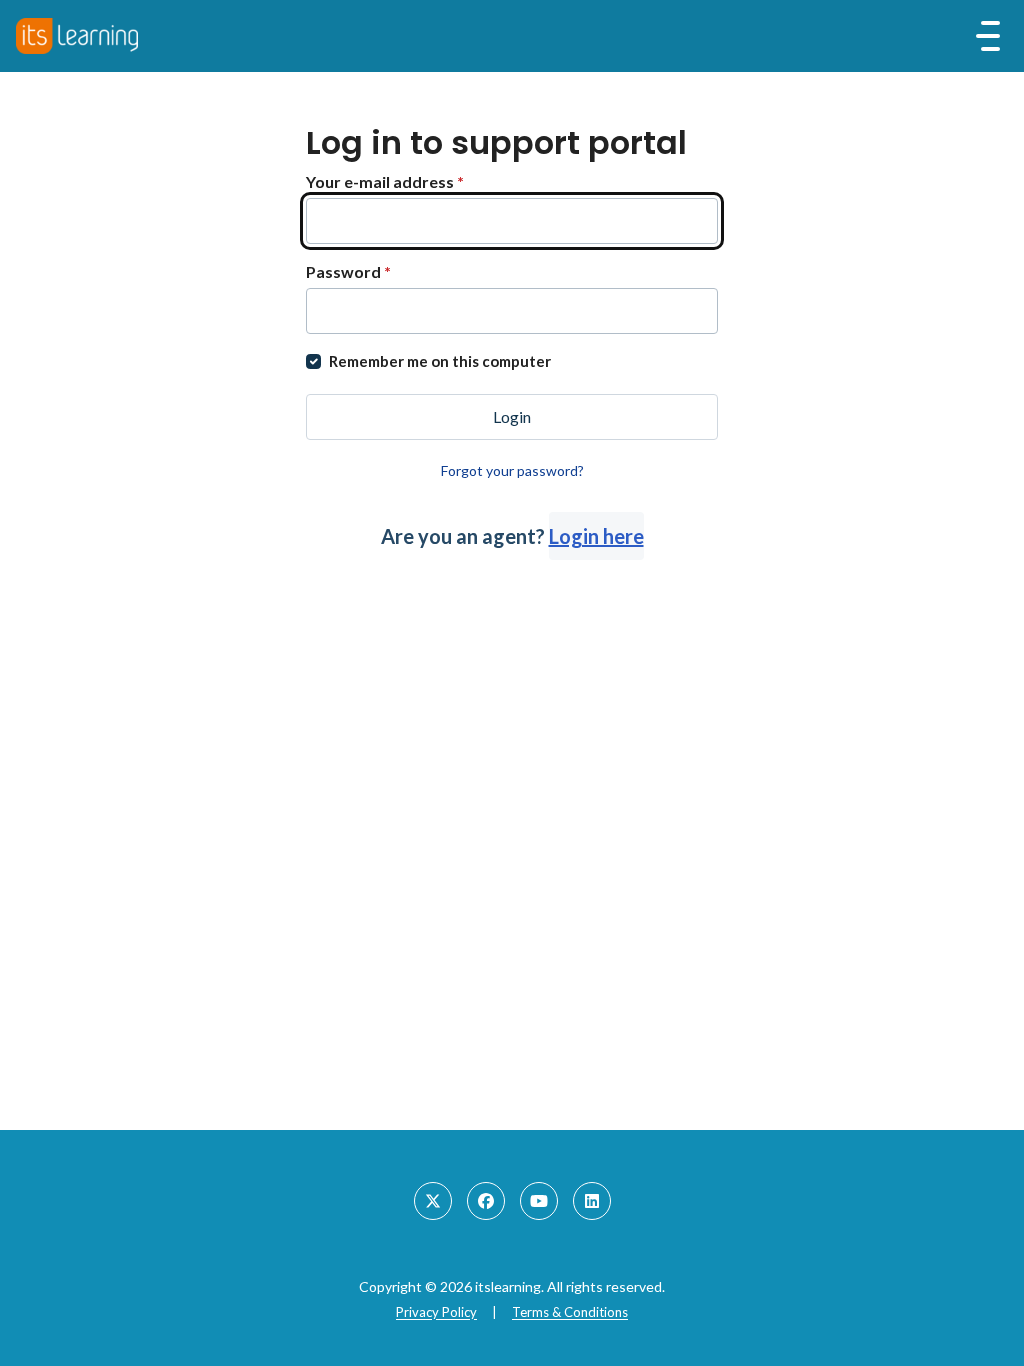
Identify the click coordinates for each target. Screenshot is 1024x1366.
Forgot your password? (512, 470)
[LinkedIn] (592, 1201)
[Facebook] (486, 1201)
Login (512, 416)
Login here (596, 536)
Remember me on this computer (440, 361)
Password (348, 271)
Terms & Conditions (570, 1312)
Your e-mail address (385, 181)
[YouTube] (539, 1201)
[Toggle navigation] (988, 36)
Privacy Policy (436, 1312)
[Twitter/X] (433, 1201)
